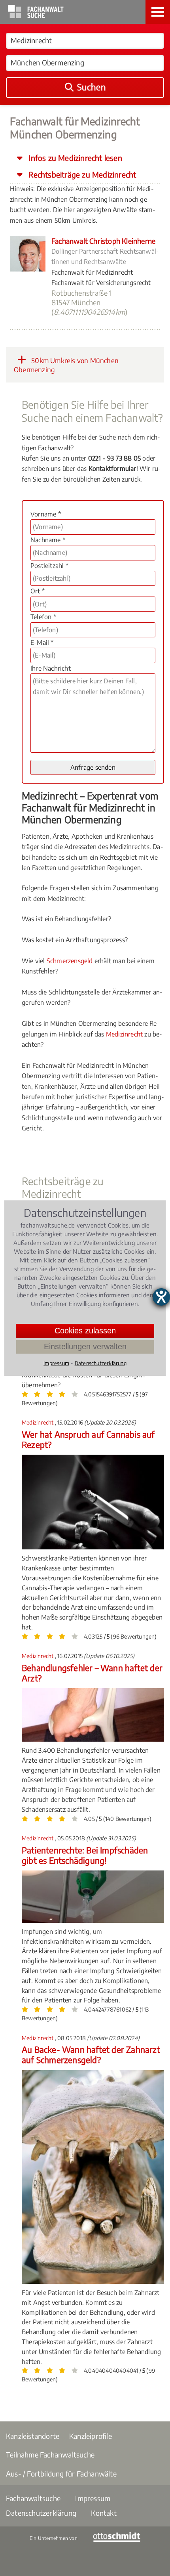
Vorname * (46, 514)
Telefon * (43, 617)
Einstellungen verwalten (85, 1346)
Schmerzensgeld (70, 961)
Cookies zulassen (85, 1331)
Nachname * (48, 540)
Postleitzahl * (49, 566)
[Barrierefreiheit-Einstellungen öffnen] (161, 1297)
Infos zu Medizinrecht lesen (74, 158)
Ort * (38, 591)
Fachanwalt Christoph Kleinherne (103, 241)
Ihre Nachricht (51, 668)
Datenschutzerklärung (41, 2513)
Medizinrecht (124, 1034)
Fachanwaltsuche (33, 2498)
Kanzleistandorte (33, 2436)
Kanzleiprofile (91, 2436)
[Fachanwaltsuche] (36, 16)
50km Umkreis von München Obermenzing (66, 365)
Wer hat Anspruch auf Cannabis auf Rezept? (88, 1439)
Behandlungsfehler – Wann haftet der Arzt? (92, 1673)
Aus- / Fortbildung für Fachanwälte (61, 2474)
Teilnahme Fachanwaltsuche (50, 2455)
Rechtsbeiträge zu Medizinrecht (81, 174)
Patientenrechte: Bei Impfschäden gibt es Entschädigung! (85, 1855)
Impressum (93, 2498)
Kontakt (104, 2513)
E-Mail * (42, 643)
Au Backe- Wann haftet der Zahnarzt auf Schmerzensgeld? (91, 2055)
